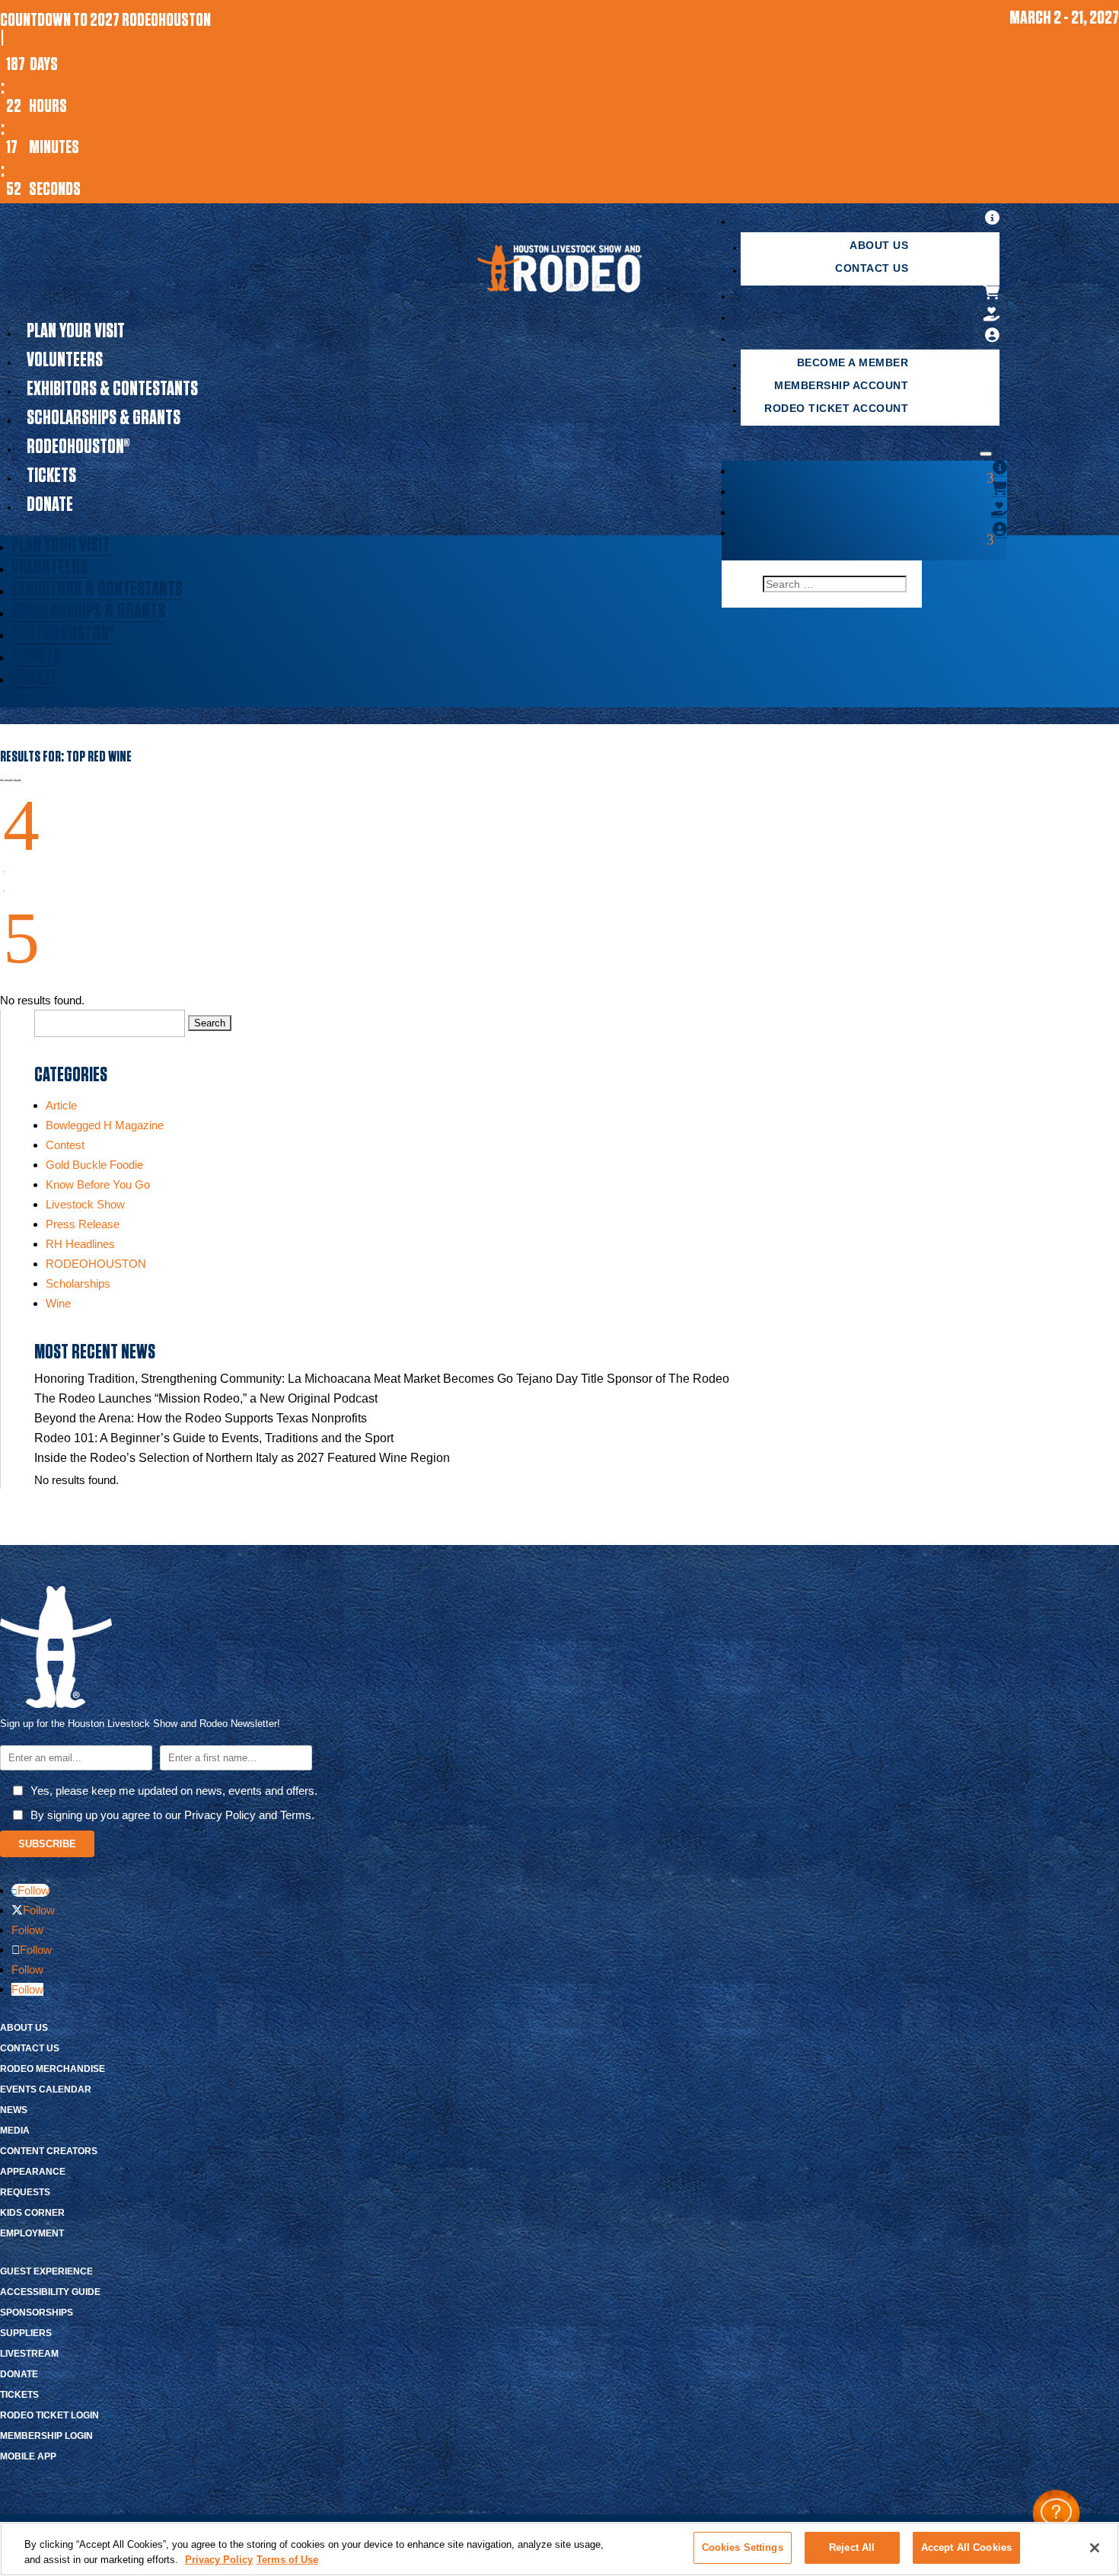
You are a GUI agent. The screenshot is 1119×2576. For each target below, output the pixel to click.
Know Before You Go (98, 1184)
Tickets (51, 476)
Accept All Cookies (966, 2547)
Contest (65, 1145)
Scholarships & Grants (104, 418)
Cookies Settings (743, 2547)
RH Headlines (80, 1244)
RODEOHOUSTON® (78, 447)
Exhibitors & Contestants (112, 389)
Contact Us (872, 268)
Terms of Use (287, 2560)
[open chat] (1056, 2513)
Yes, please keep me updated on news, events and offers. (174, 1791)
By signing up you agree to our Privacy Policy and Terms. (172, 1815)
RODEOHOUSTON (96, 1264)
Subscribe (47, 1844)
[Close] (1095, 2548)
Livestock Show (85, 1204)
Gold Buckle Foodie (94, 1165)
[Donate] (992, 314)
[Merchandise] (992, 293)
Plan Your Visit (76, 331)
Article (61, 1105)
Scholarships (78, 1283)
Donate (50, 505)
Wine (58, 1303)
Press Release (83, 1224)
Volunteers (65, 360)
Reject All (852, 2547)
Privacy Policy (219, 2560)
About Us (879, 245)
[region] (559, 2549)
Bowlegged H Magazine (105, 1125)
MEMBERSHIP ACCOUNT (841, 385)
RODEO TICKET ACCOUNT (836, 408)
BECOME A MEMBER (853, 362)
